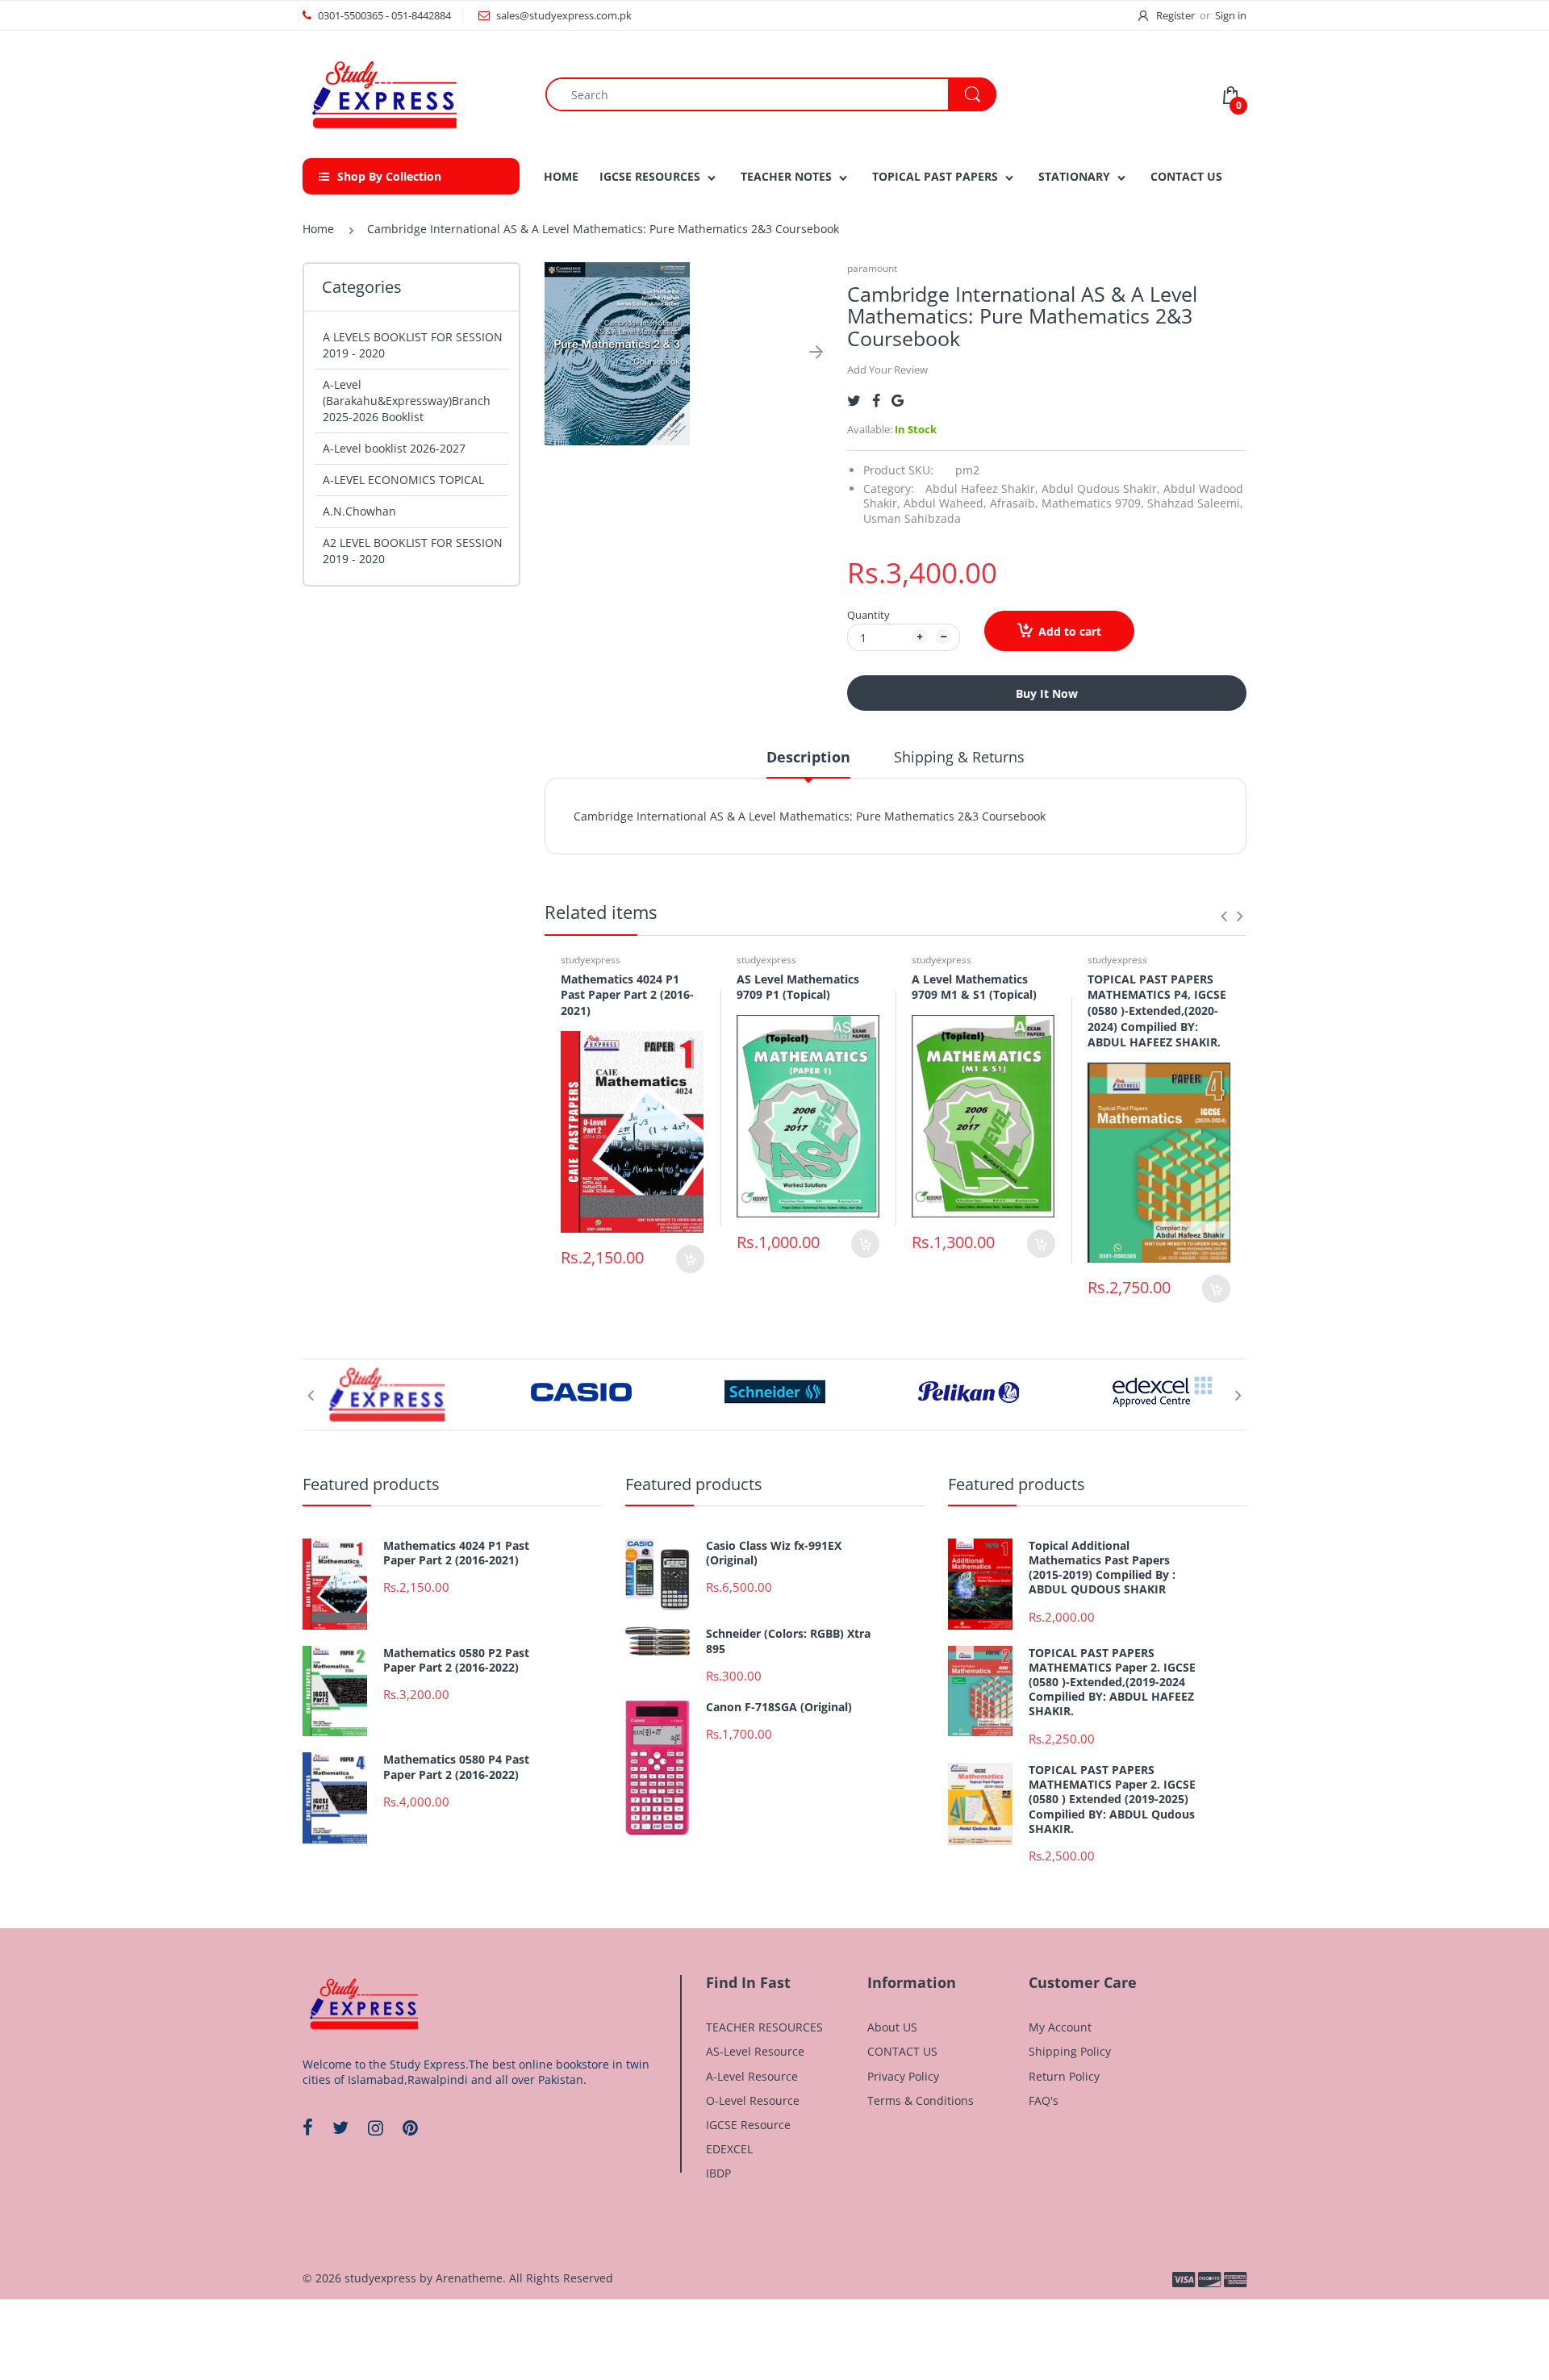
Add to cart (1070, 631)
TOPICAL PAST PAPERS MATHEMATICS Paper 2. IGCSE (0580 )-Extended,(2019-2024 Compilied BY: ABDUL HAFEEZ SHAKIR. (1112, 1683)
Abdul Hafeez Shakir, (982, 489)
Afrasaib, (1014, 503)
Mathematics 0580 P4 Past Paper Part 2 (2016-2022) (456, 1767)
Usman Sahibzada (912, 518)
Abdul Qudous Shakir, (1101, 489)
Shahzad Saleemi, (1195, 503)
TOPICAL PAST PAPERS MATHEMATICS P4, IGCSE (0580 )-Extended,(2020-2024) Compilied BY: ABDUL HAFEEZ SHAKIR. (1157, 1010)
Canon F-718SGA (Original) (779, 1707)
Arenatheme (469, 2278)
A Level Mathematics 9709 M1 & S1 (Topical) (974, 987)
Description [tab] (808, 757)
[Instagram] (376, 2127)
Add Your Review (887, 370)
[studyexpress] (383, 93)
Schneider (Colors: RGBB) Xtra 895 (788, 1641)
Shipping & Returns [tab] (959, 757)
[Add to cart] (690, 1259)
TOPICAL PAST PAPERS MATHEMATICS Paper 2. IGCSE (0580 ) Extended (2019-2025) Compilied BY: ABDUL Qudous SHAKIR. (1112, 1800)
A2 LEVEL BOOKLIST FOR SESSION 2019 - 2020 (413, 551)
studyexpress (591, 960)
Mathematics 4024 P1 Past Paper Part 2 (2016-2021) (627, 995)
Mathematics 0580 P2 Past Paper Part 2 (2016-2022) (456, 1660)
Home (318, 229)
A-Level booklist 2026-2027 (394, 448)
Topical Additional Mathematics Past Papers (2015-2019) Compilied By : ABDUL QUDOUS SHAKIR (1102, 1568)
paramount (872, 268)
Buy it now (1047, 693)
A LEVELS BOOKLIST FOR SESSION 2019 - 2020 (413, 345)
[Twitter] (854, 401)
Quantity (868, 615)
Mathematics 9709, (1093, 503)
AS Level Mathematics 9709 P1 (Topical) (798, 987)
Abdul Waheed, (945, 503)
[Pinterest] (410, 2127)
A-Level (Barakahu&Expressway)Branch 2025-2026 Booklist (407, 401)
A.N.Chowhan (359, 511)
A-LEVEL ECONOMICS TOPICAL (403, 480)
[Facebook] (876, 401)
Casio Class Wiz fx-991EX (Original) (774, 1553)
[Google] (898, 401)
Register (1175, 15)
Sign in (1231, 15)
